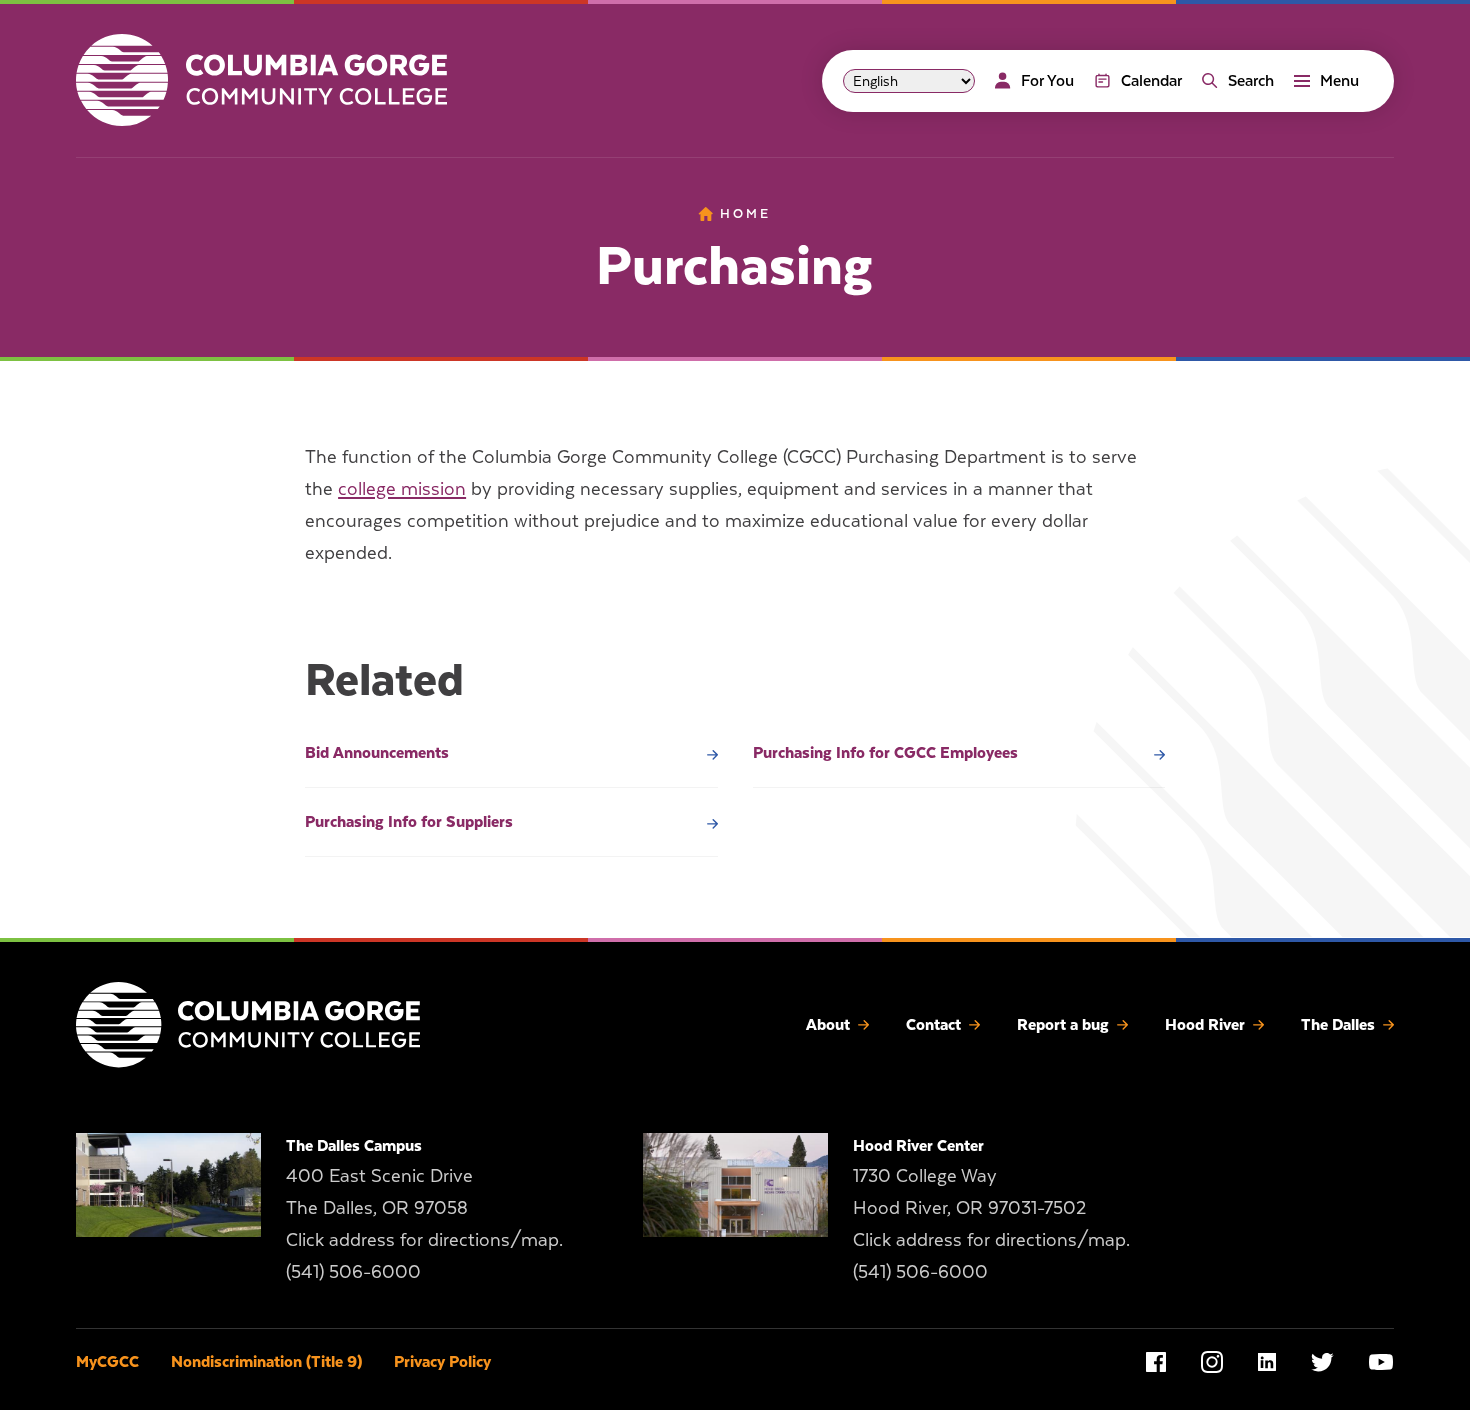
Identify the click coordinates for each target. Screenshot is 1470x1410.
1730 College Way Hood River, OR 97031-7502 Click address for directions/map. (991, 1207)
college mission (402, 488)
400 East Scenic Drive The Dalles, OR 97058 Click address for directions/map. (424, 1207)
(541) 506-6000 (353, 1271)
